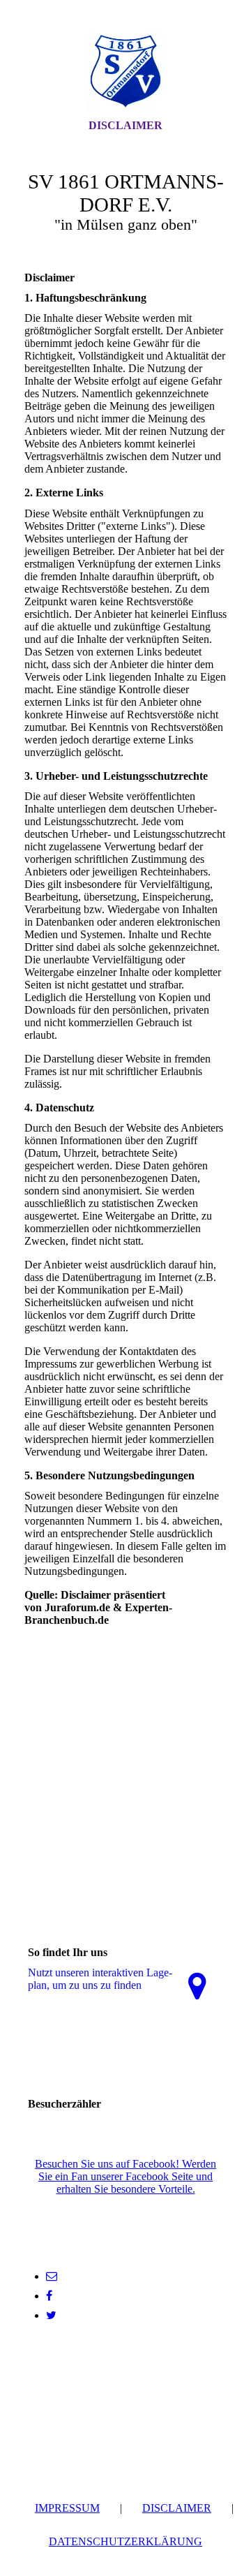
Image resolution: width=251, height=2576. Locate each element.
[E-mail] (52, 2276)
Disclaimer (125, 125)
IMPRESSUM (67, 2508)
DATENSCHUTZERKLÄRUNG (125, 2541)
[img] (125, 72)
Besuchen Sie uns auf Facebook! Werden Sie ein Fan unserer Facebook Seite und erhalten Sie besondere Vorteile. (125, 2176)
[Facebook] (49, 2296)
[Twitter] (51, 2315)
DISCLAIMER (177, 2508)
